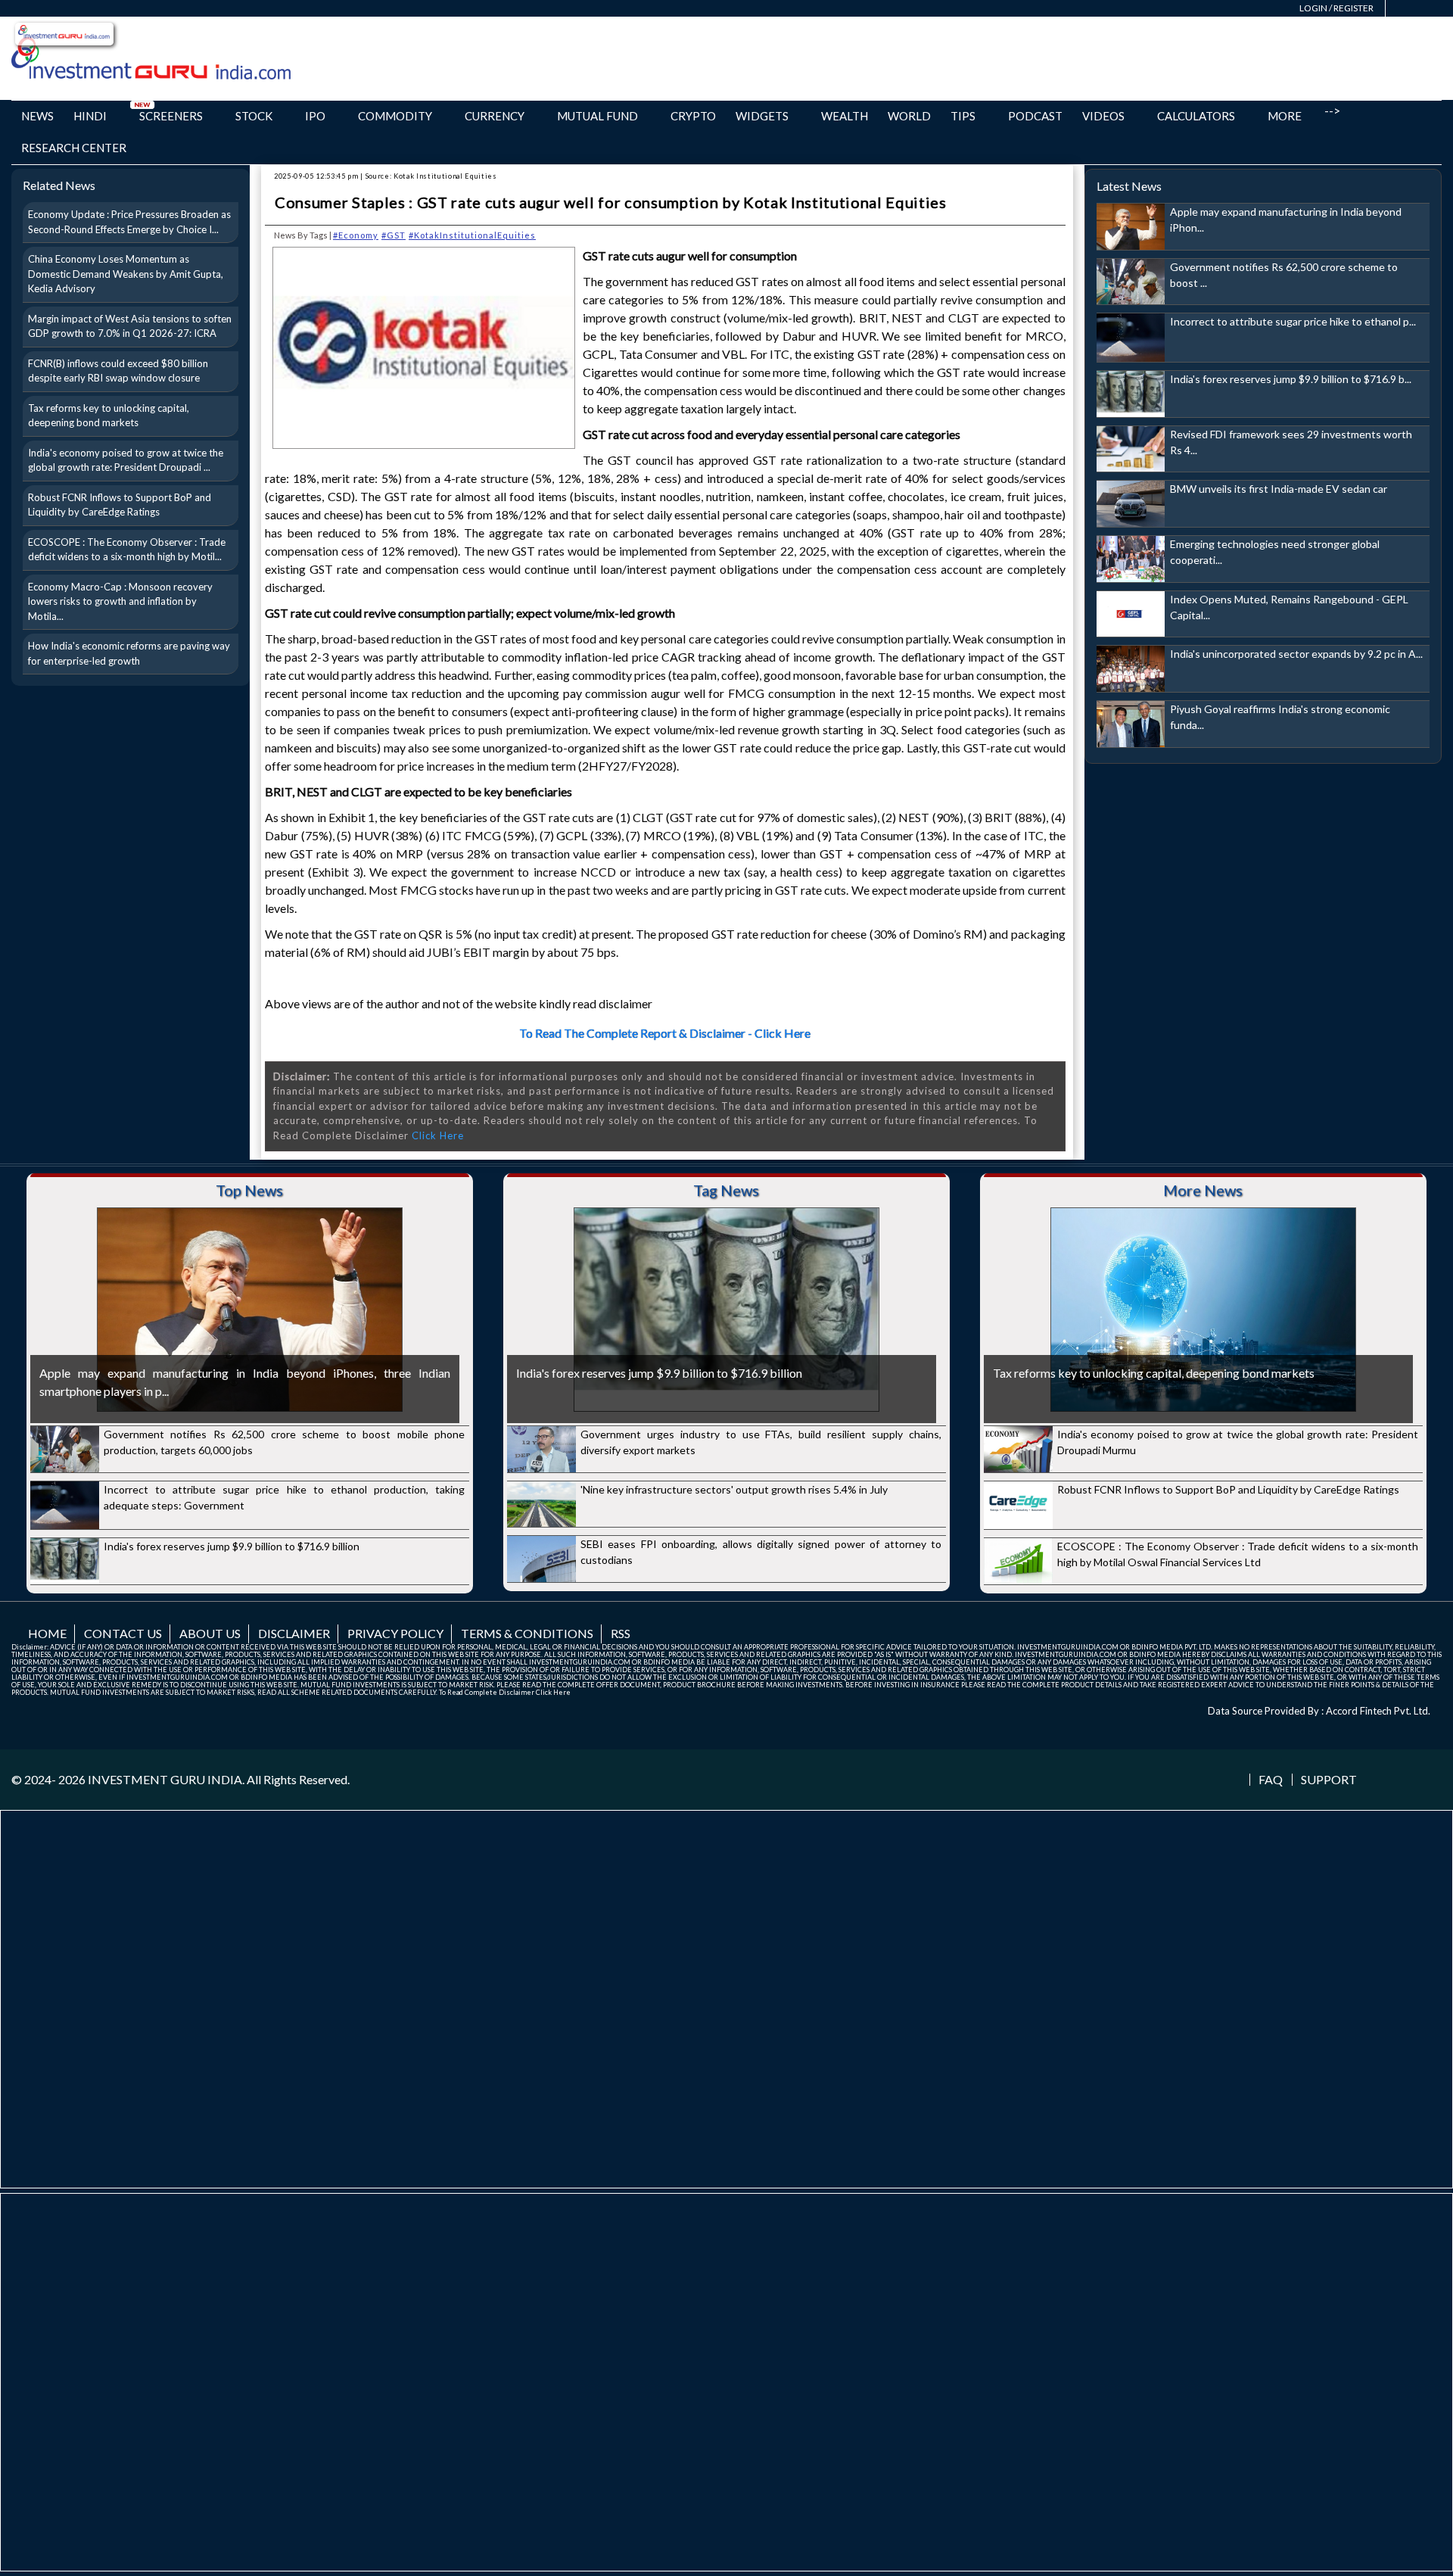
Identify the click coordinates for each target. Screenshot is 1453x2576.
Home (47, 1633)
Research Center (74, 148)
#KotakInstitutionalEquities (472, 235)
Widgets (762, 116)
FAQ (1271, 1780)
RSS (621, 1633)
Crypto (693, 116)
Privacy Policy (395, 1633)
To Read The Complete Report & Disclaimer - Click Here (665, 1033)
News (37, 116)
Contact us (123, 1633)
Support (1329, 1780)
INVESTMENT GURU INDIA (165, 1779)
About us (210, 1633)
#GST (394, 235)
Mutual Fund (597, 116)
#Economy (356, 235)
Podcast (1035, 116)
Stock (254, 116)
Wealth (845, 116)
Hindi (90, 116)
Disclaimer (294, 1633)
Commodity (395, 116)
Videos (1103, 116)
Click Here (438, 1135)
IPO (315, 116)
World (909, 116)
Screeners (171, 116)
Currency (495, 116)
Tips (963, 116)
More (1285, 116)
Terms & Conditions (527, 1633)
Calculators (1196, 116)
